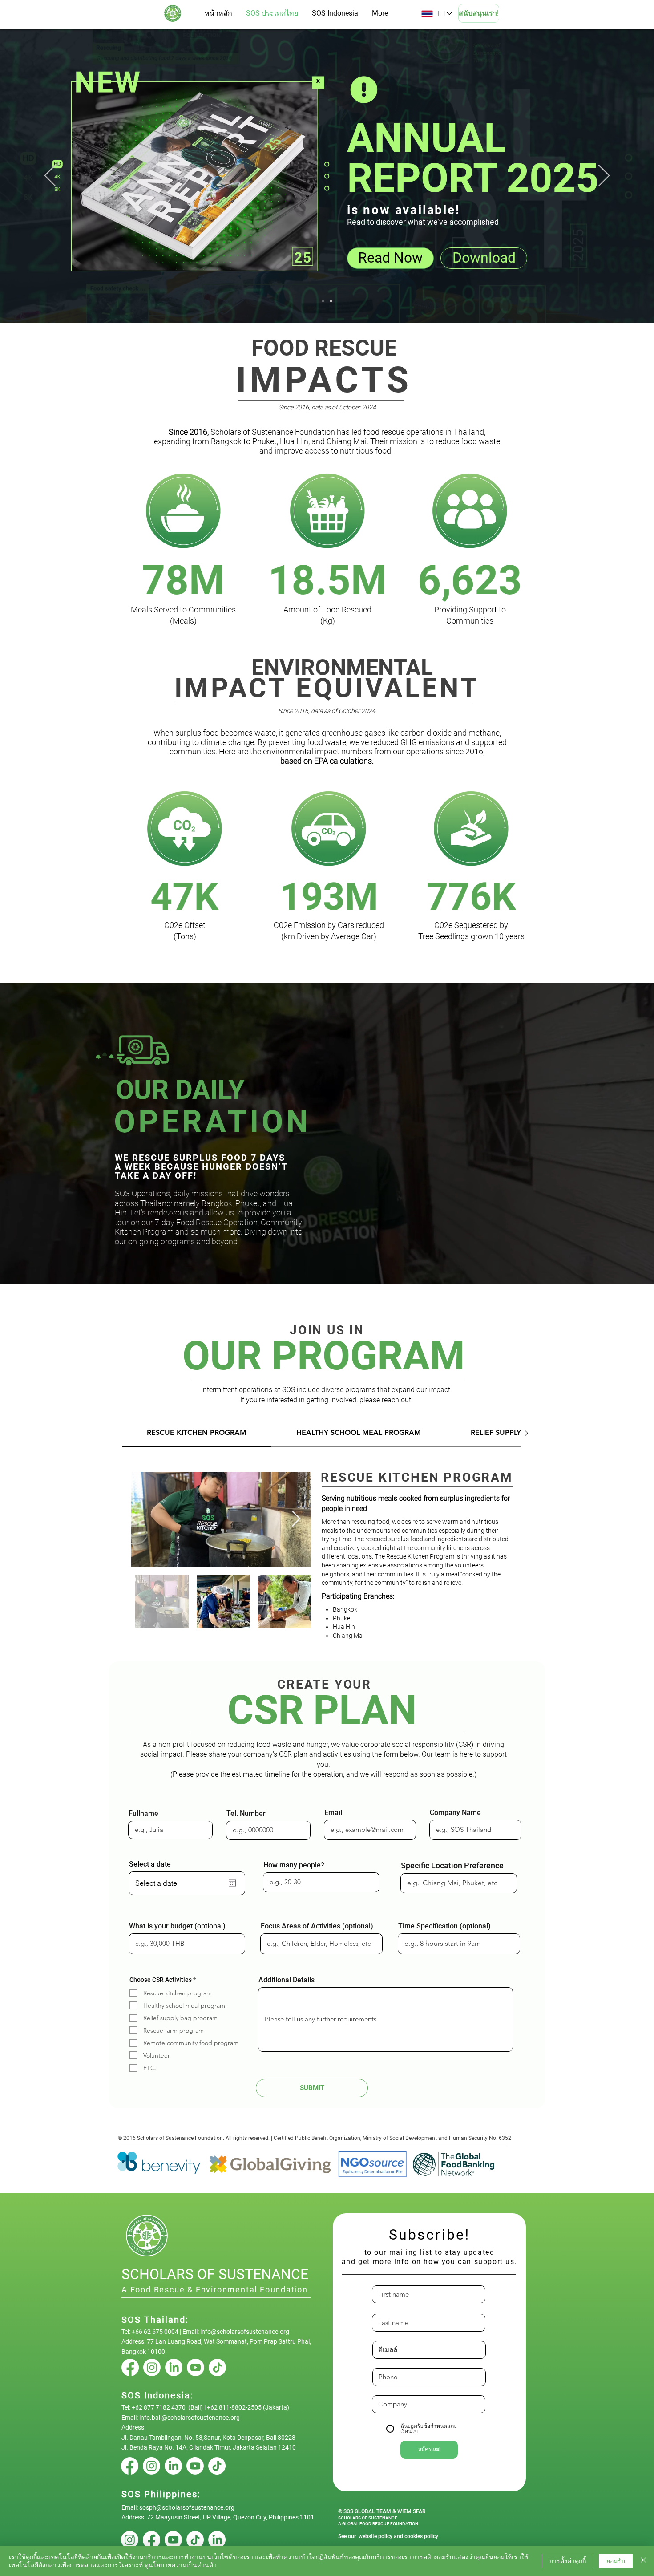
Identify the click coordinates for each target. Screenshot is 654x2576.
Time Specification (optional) (444, 1926)
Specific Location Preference (452, 1866)
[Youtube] (196, 2367)
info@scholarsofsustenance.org (245, 2332)
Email (333, 1813)
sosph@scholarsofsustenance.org (187, 2507)
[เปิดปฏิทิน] (232, 1883)
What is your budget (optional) (177, 1926)
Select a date (150, 1864)
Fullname (143, 1814)
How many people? (294, 1865)
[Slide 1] (331, 301)
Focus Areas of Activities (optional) (317, 1926)
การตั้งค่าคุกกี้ (568, 2561)
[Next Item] (296, 1519)
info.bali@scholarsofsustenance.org (190, 2418)
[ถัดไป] (604, 176)
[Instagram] (152, 2367)
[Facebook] (130, 2367)
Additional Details (287, 1980)
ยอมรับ (616, 2561)
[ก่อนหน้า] (50, 176)
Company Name (455, 1813)
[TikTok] (217, 2367)
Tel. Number (246, 1814)
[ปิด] (643, 2561)
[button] (164, 1075)
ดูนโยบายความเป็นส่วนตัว (181, 2565)
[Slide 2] (323, 301)
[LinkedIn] (174, 2367)
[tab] (197, 1433)
